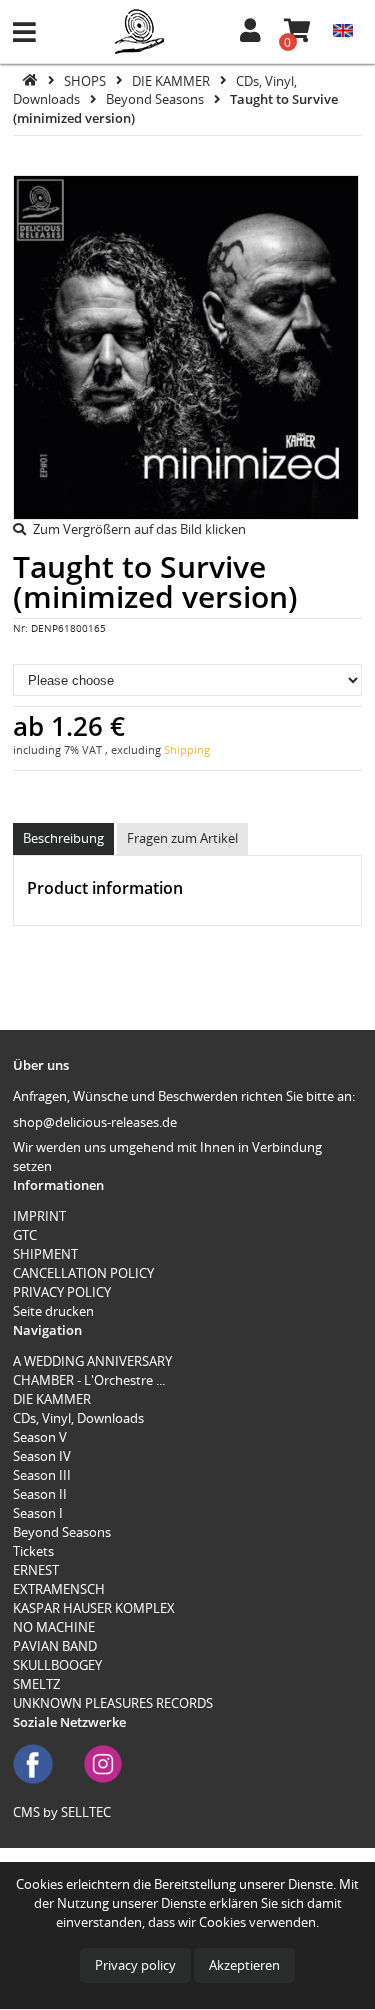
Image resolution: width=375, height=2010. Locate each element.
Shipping (187, 749)
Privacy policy (135, 1965)
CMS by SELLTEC (62, 1812)
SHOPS (86, 80)
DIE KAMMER (172, 80)
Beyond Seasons (156, 99)
